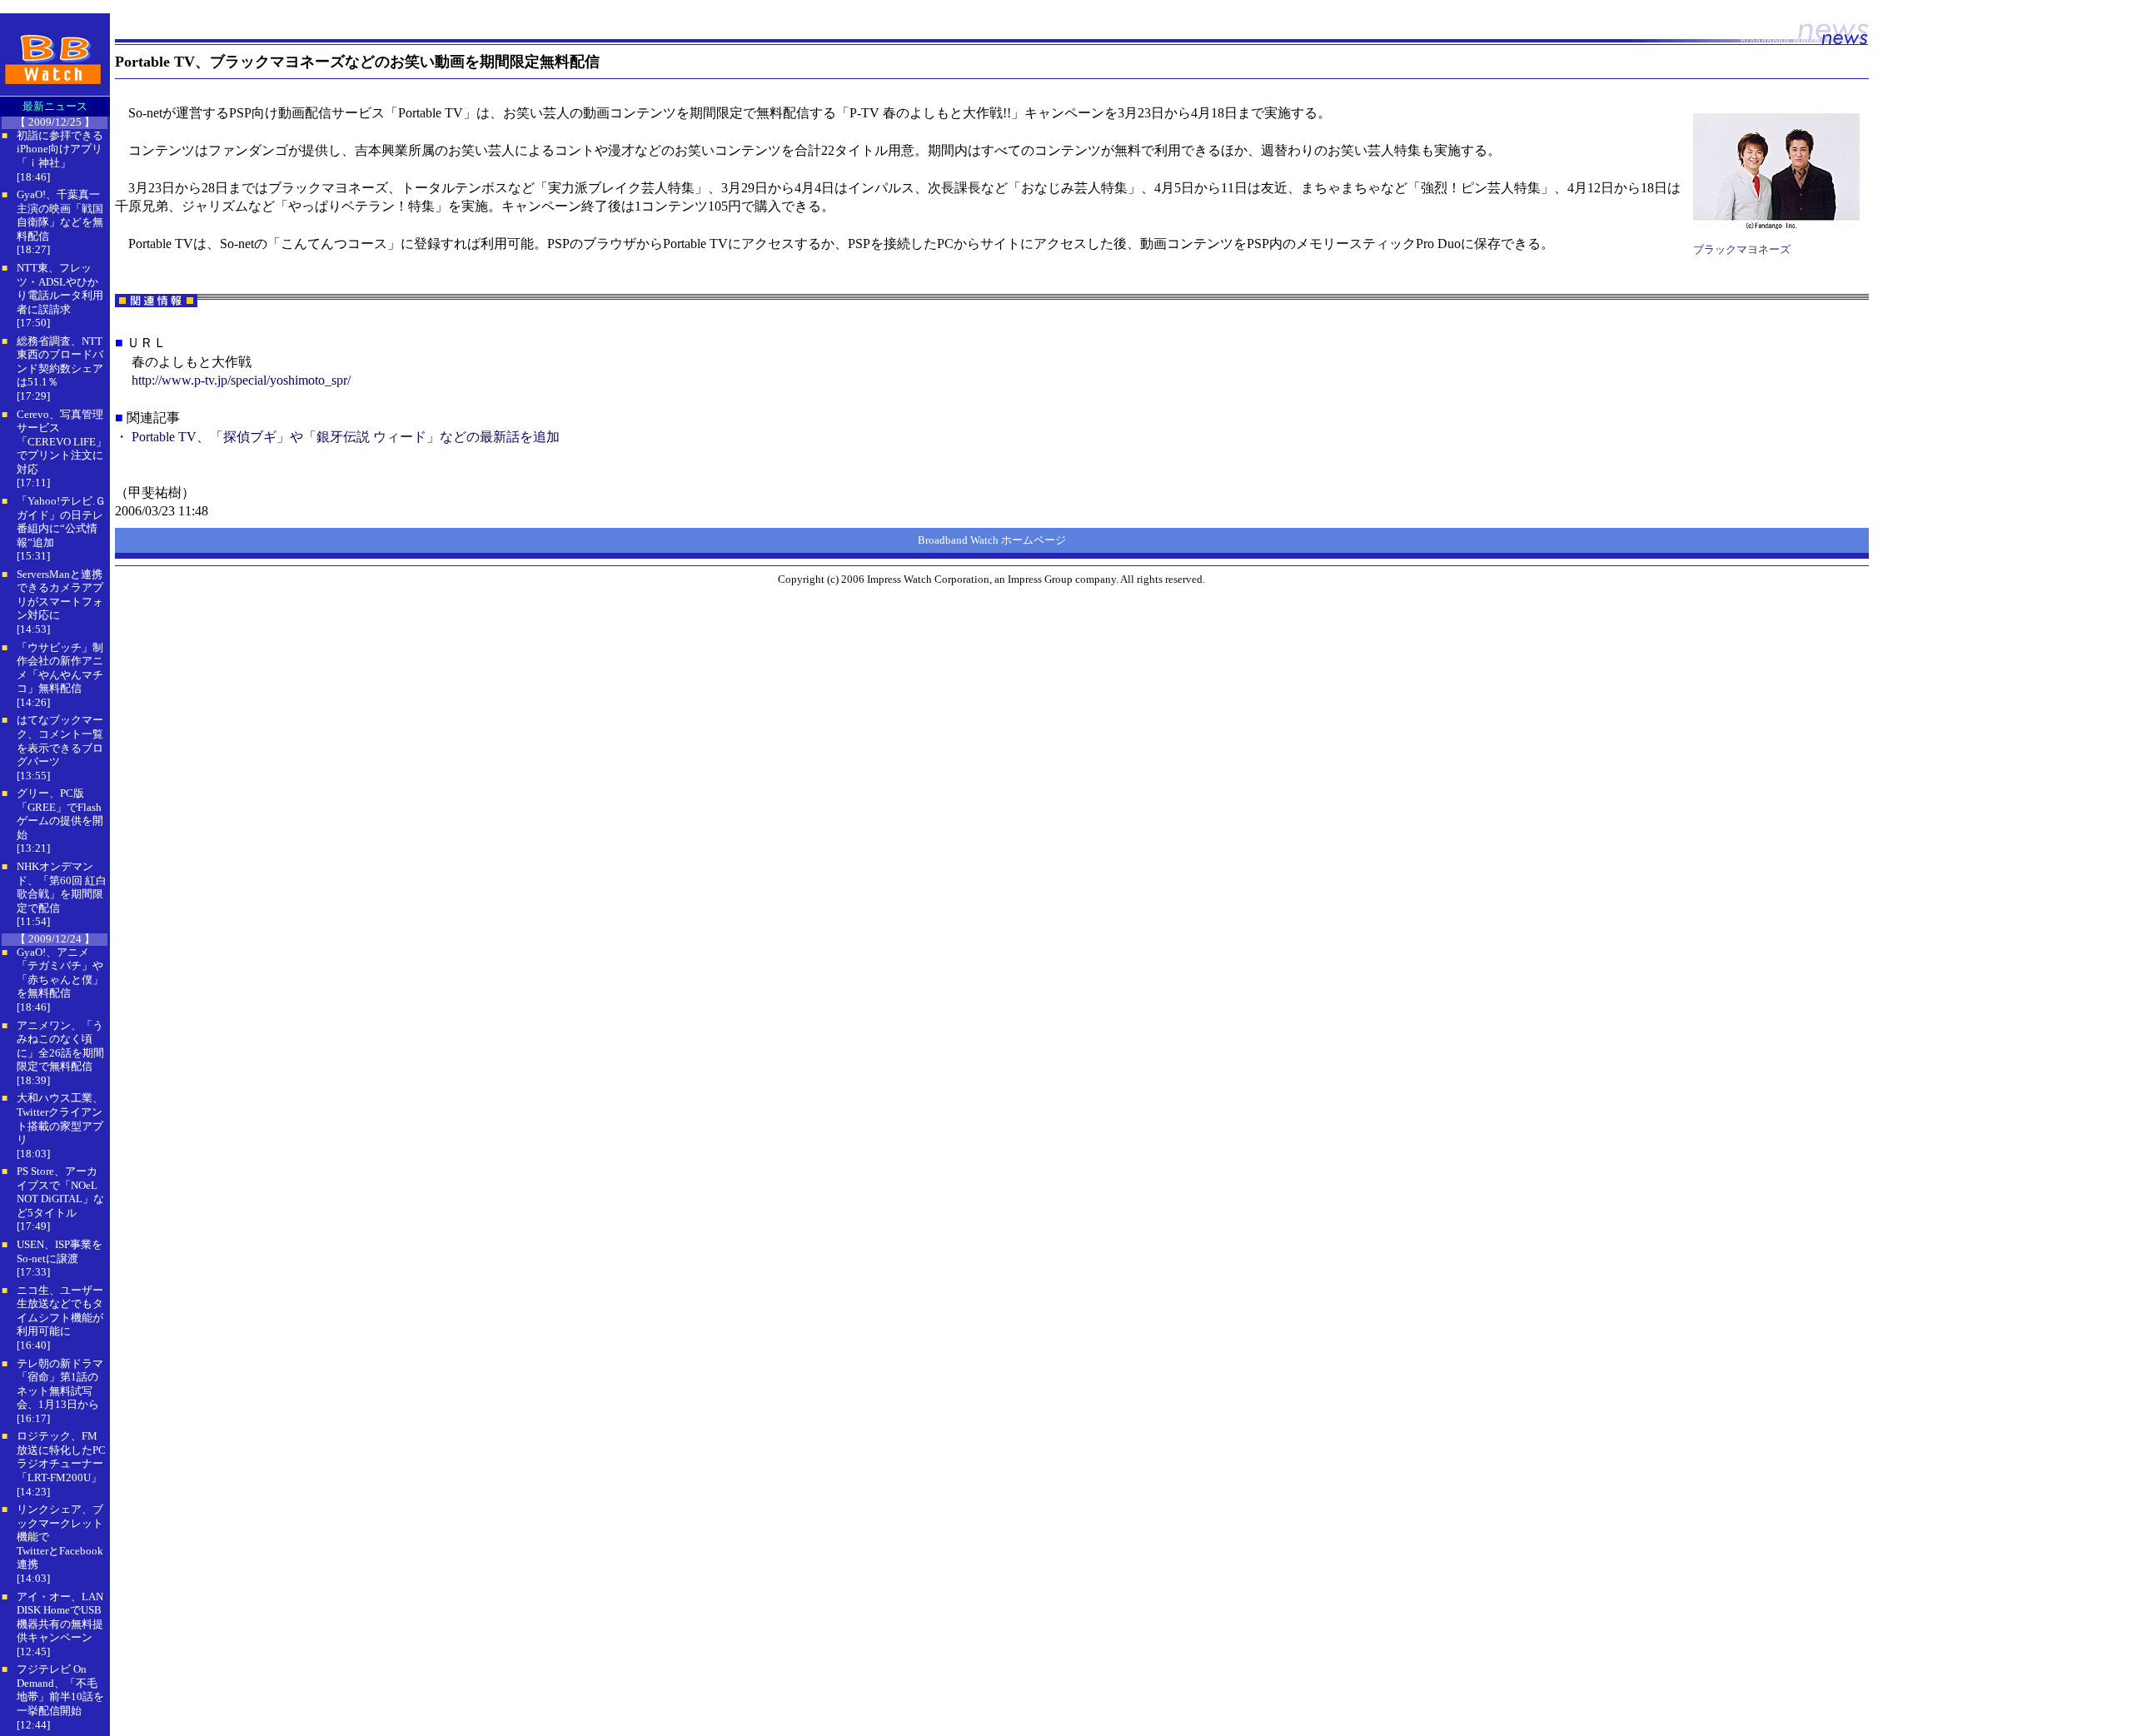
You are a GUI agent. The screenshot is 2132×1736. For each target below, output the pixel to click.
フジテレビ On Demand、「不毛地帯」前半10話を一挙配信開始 (60, 1690)
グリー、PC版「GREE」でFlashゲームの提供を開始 (60, 814)
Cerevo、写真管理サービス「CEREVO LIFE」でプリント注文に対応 (62, 442)
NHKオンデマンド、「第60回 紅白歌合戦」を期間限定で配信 (62, 887)
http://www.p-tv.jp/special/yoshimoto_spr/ (241, 380)
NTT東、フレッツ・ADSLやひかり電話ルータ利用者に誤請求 (60, 289)
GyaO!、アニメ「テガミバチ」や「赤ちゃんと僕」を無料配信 (60, 973)
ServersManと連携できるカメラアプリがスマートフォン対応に (60, 595)
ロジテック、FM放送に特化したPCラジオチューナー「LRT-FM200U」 (61, 1457)
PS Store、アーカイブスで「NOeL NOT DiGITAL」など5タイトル (60, 1192)
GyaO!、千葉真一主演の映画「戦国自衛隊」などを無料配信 (60, 215)
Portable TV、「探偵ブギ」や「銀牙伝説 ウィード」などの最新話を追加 (346, 437)
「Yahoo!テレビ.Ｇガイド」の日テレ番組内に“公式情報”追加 (61, 522)
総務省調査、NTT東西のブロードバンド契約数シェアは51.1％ (60, 362)
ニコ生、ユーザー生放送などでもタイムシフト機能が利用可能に (60, 1311)
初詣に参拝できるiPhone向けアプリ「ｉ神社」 (60, 149)
